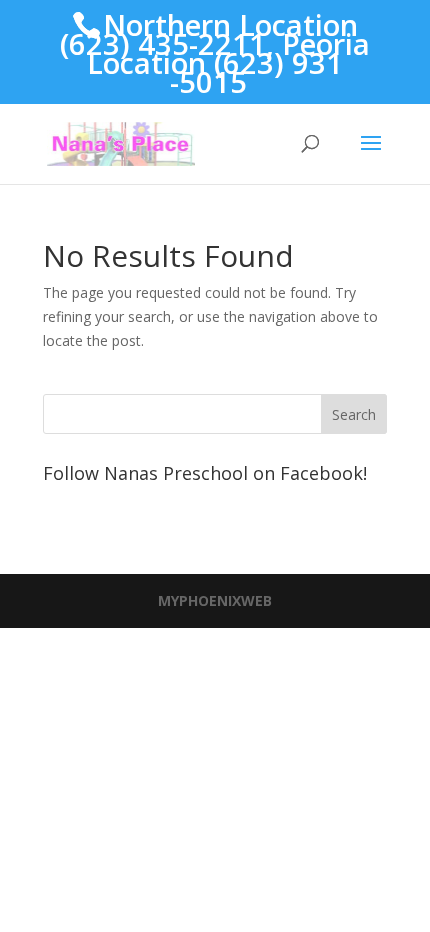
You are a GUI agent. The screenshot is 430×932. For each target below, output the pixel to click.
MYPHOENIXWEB (215, 600)
